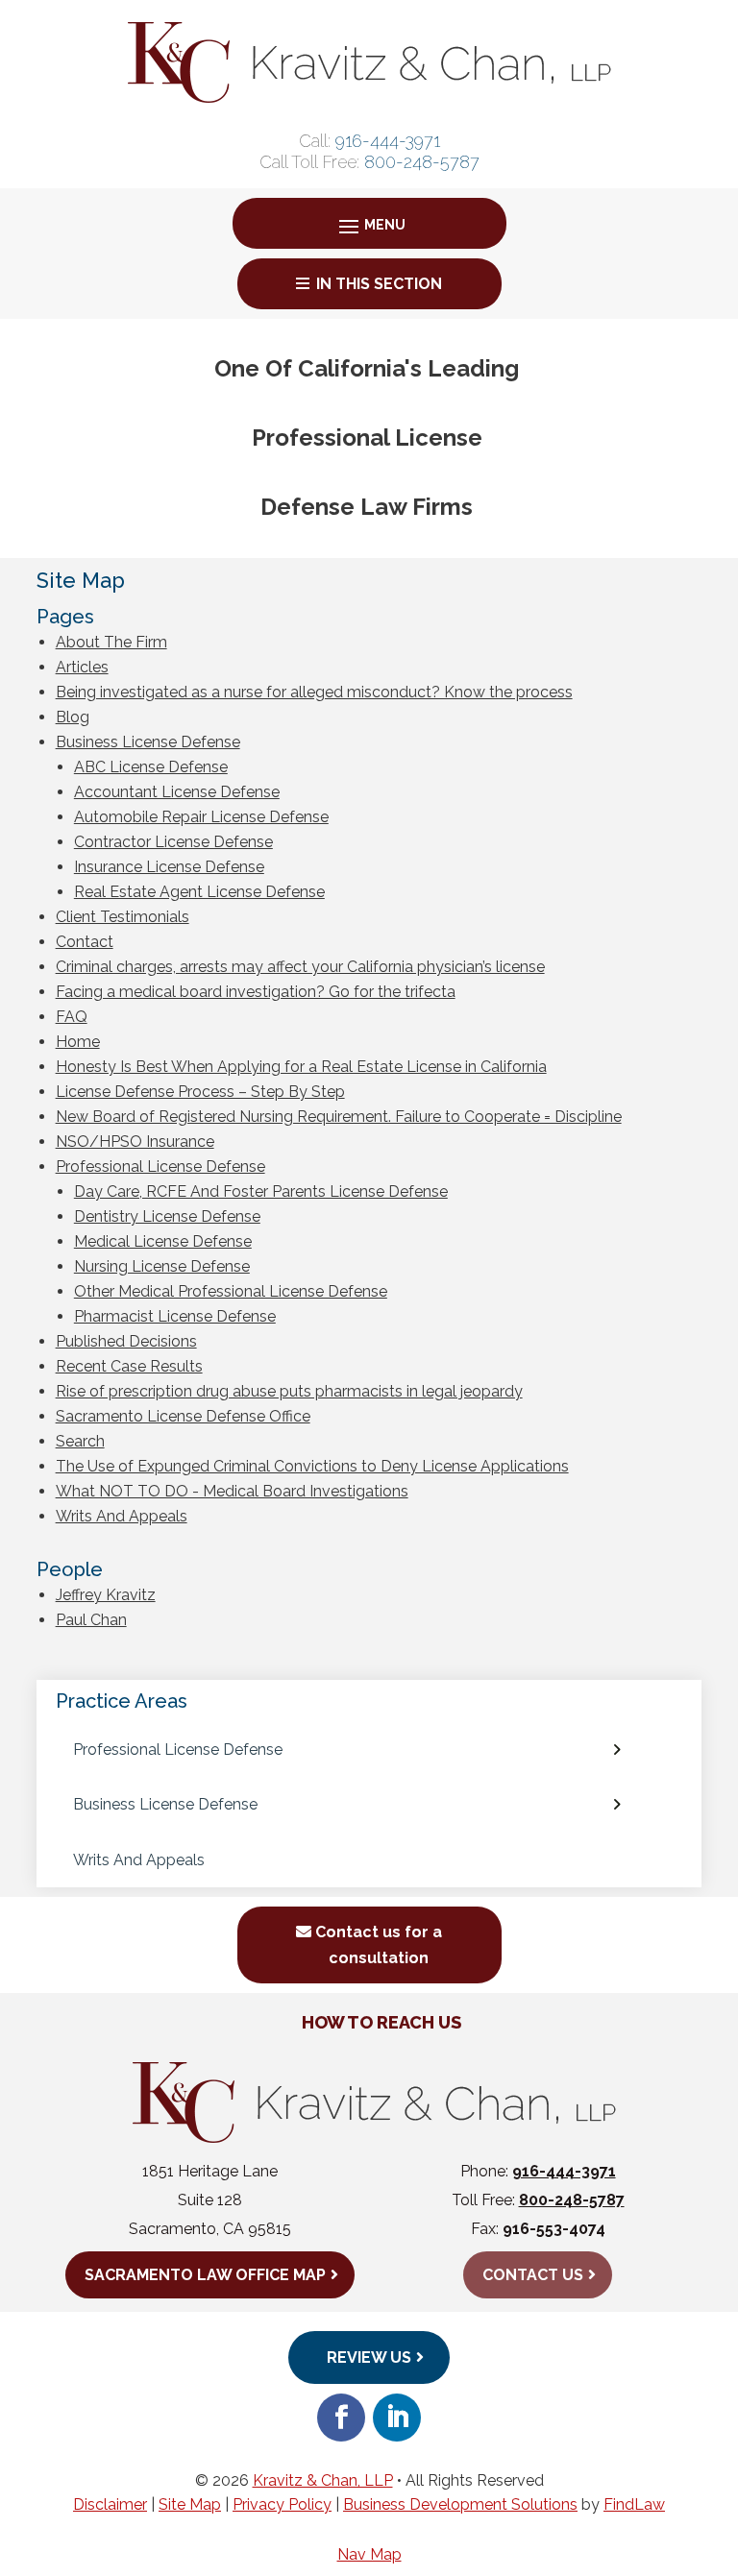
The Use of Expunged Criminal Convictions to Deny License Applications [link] (312, 1466)
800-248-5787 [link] (422, 162)
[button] (369, 225)
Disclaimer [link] (110, 2504)
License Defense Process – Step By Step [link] (200, 1092)
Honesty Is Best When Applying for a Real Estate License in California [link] (301, 1067)
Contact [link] (85, 942)
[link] (369, 97)
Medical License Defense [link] (163, 1241)
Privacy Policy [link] (282, 2504)
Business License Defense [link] (148, 742)
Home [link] (78, 1042)
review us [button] (369, 2357)
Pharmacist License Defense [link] (175, 1316)
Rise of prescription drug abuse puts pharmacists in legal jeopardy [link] (289, 1391)
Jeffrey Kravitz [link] (106, 1595)
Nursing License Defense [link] (162, 1266)
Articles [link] (82, 667)
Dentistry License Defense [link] (167, 1216)
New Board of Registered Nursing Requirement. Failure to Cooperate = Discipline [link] (339, 1117)
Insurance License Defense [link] (169, 867)
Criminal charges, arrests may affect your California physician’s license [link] (300, 967)
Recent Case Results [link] (129, 1366)
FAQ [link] (72, 1017)
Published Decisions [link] (126, 1341)
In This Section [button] (379, 284)
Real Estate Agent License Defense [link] (199, 892)
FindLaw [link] (634, 2504)
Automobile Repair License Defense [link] (201, 817)
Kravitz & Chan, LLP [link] (323, 2480)
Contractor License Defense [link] (173, 842)
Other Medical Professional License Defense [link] (231, 1291)
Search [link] (80, 1441)
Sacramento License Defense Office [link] (183, 1416)
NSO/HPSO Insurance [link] (135, 1142)
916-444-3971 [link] (388, 141)
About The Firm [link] (111, 642)
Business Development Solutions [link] (460, 2504)
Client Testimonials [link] (123, 917)
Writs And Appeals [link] (122, 1516)
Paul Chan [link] (91, 1620)
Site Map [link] (190, 2504)
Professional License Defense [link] (160, 1166)
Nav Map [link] (369, 2554)
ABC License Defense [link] (151, 767)
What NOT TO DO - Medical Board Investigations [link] (232, 1491)
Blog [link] (73, 717)
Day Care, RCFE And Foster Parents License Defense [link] (261, 1191)
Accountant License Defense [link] (177, 792)
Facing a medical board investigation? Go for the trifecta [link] (256, 992)
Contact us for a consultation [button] (379, 1945)
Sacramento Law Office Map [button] (205, 2275)
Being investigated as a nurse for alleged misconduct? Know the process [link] (314, 692)
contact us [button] (533, 2275)
